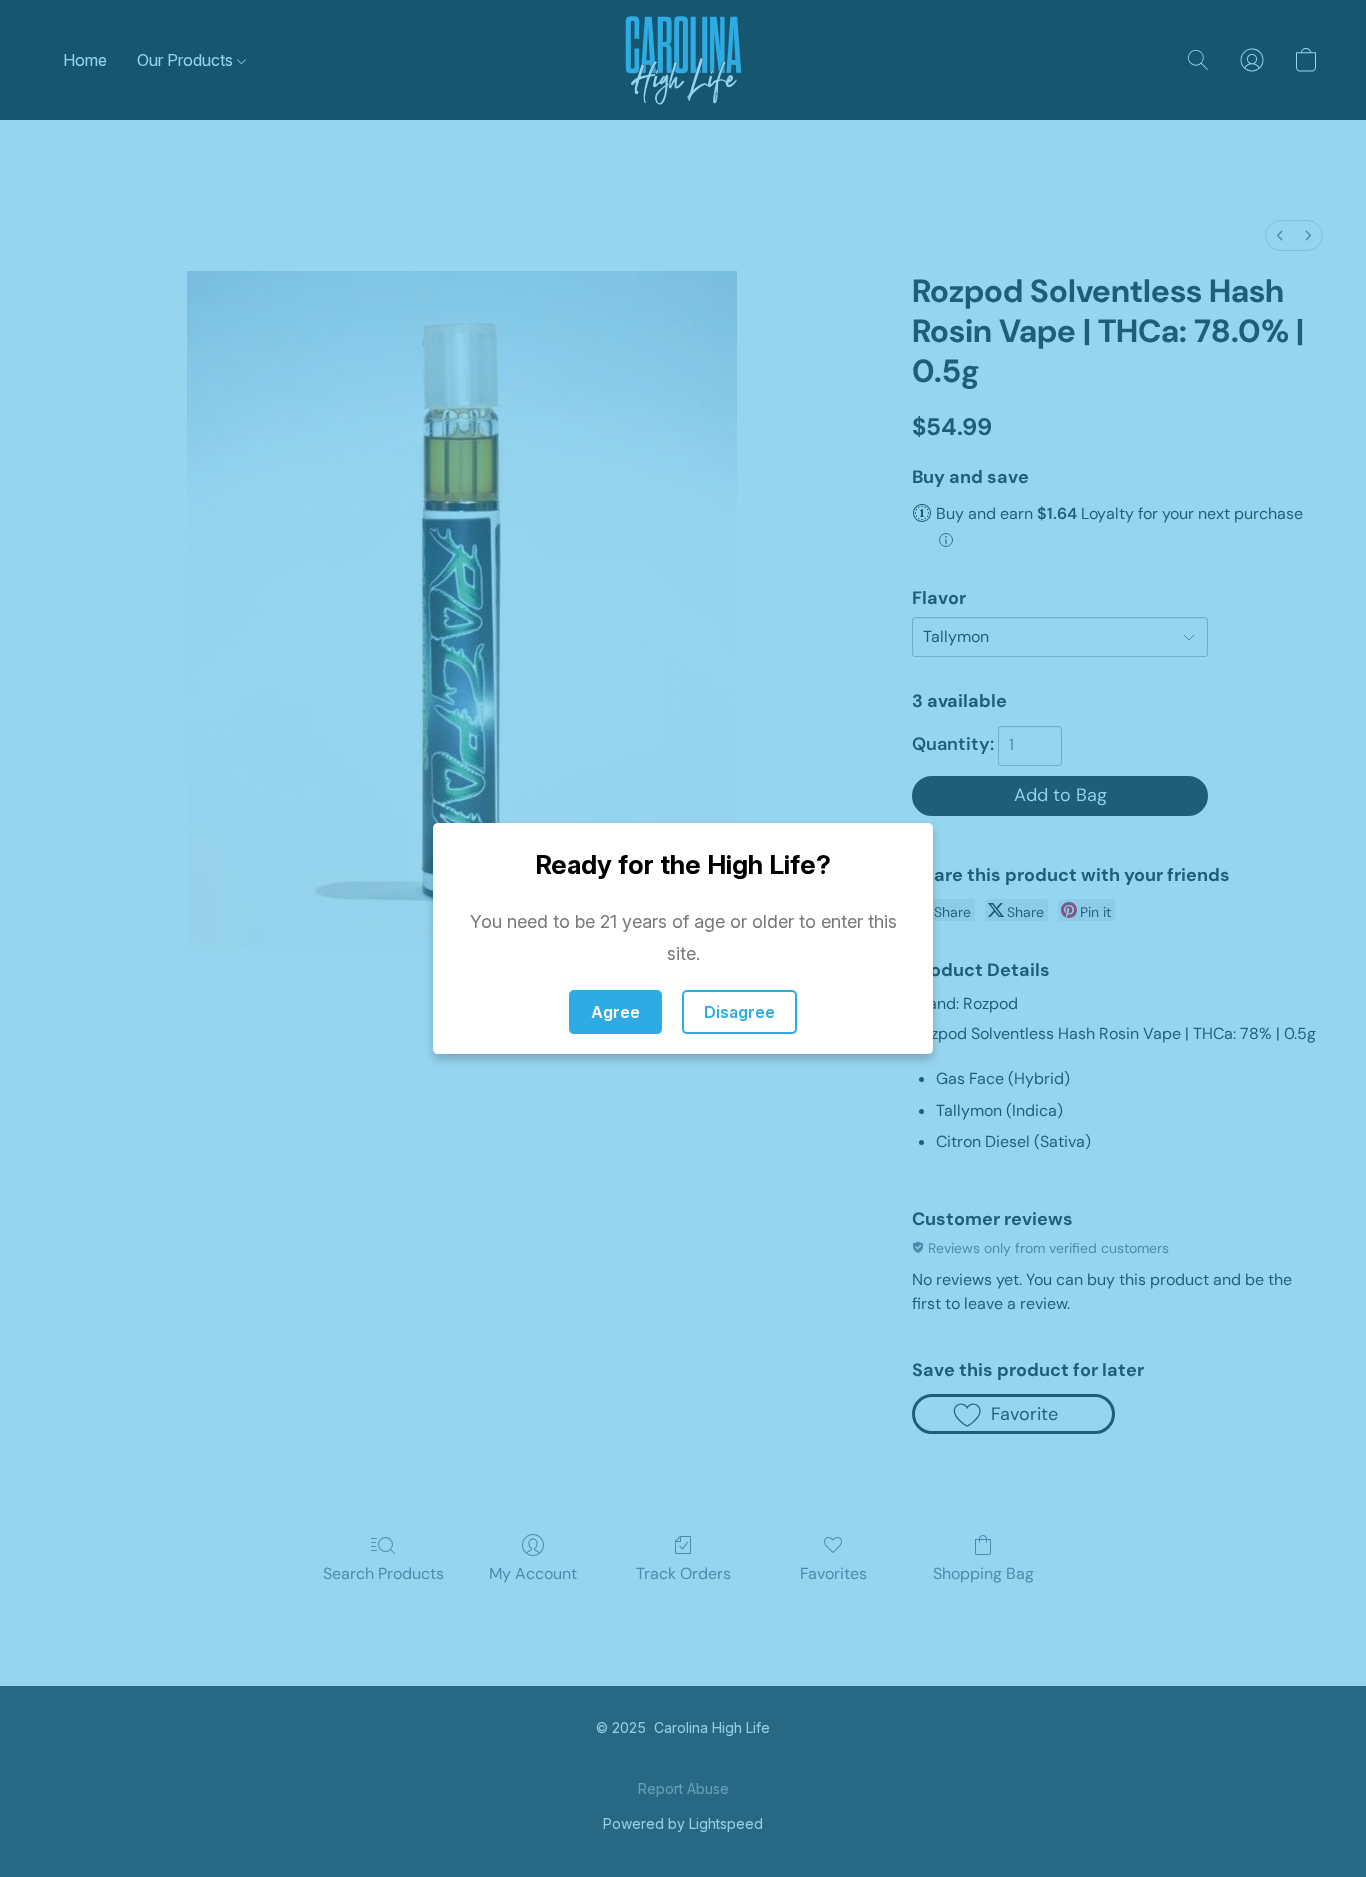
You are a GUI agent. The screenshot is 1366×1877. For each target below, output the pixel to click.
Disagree (739, 1012)
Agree (615, 1012)
